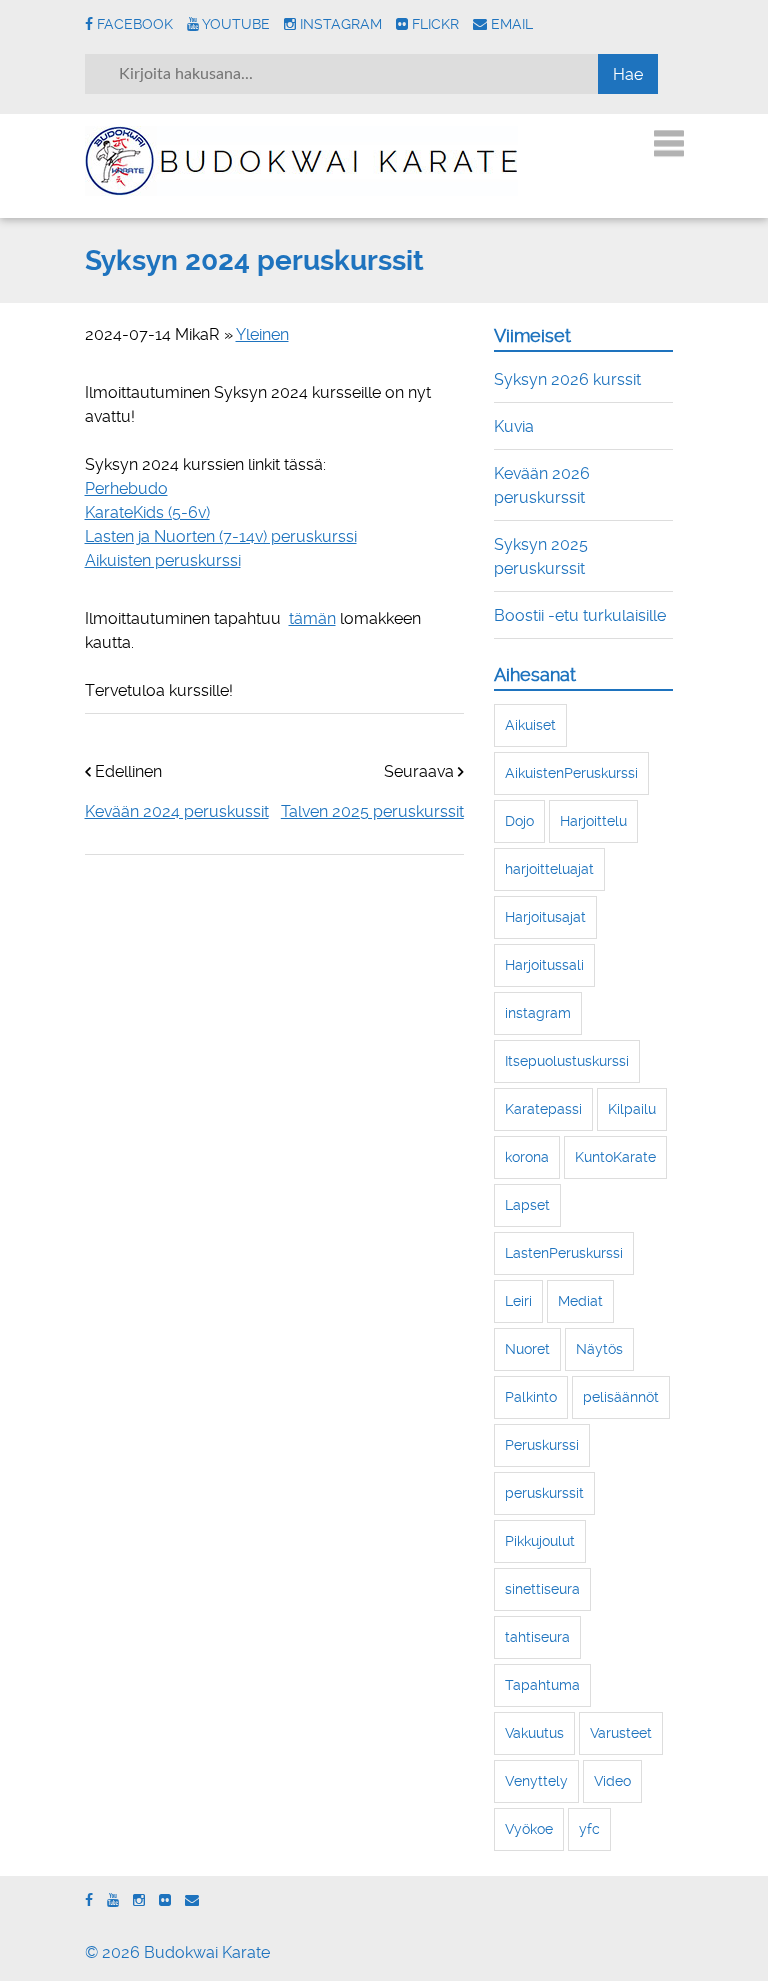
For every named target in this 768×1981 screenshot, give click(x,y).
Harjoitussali (544, 965)
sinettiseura (542, 1589)
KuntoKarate (615, 1157)
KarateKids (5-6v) (147, 512)
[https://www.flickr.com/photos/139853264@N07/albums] (165, 1900)
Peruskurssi (542, 1445)
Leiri (518, 1301)
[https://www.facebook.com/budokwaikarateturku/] (89, 1900)
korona (527, 1157)
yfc (589, 1829)
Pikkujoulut (540, 1541)
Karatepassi (543, 1109)
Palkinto (531, 1397)
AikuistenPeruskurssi (571, 773)
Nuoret (527, 1349)
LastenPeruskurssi (564, 1253)
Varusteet (621, 1733)
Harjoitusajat (545, 917)
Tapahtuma (542, 1685)
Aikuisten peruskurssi (163, 560)
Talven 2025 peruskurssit (372, 811)
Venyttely (536, 1781)
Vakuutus (534, 1733)
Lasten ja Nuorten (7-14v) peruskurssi (221, 536)
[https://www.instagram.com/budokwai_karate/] (139, 1900)
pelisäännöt (621, 1397)
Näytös (599, 1349)
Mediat (580, 1301)
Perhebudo (126, 488)
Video (612, 1781)
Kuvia (514, 426)
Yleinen (262, 334)
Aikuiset (530, 725)
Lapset (527, 1205)
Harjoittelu (593, 821)
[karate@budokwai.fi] (192, 1900)
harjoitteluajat (549, 869)
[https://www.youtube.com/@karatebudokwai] (113, 1900)
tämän (312, 618)
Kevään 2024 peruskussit (177, 811)
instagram (538, 1013)
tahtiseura (537, 1637)
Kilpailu (632, 1109)
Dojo (519, 821)
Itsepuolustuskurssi (567, 1061)
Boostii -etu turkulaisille (580, 615)
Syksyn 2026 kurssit (567, 379)
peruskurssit (544, 1493)
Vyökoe (529, 1829)
